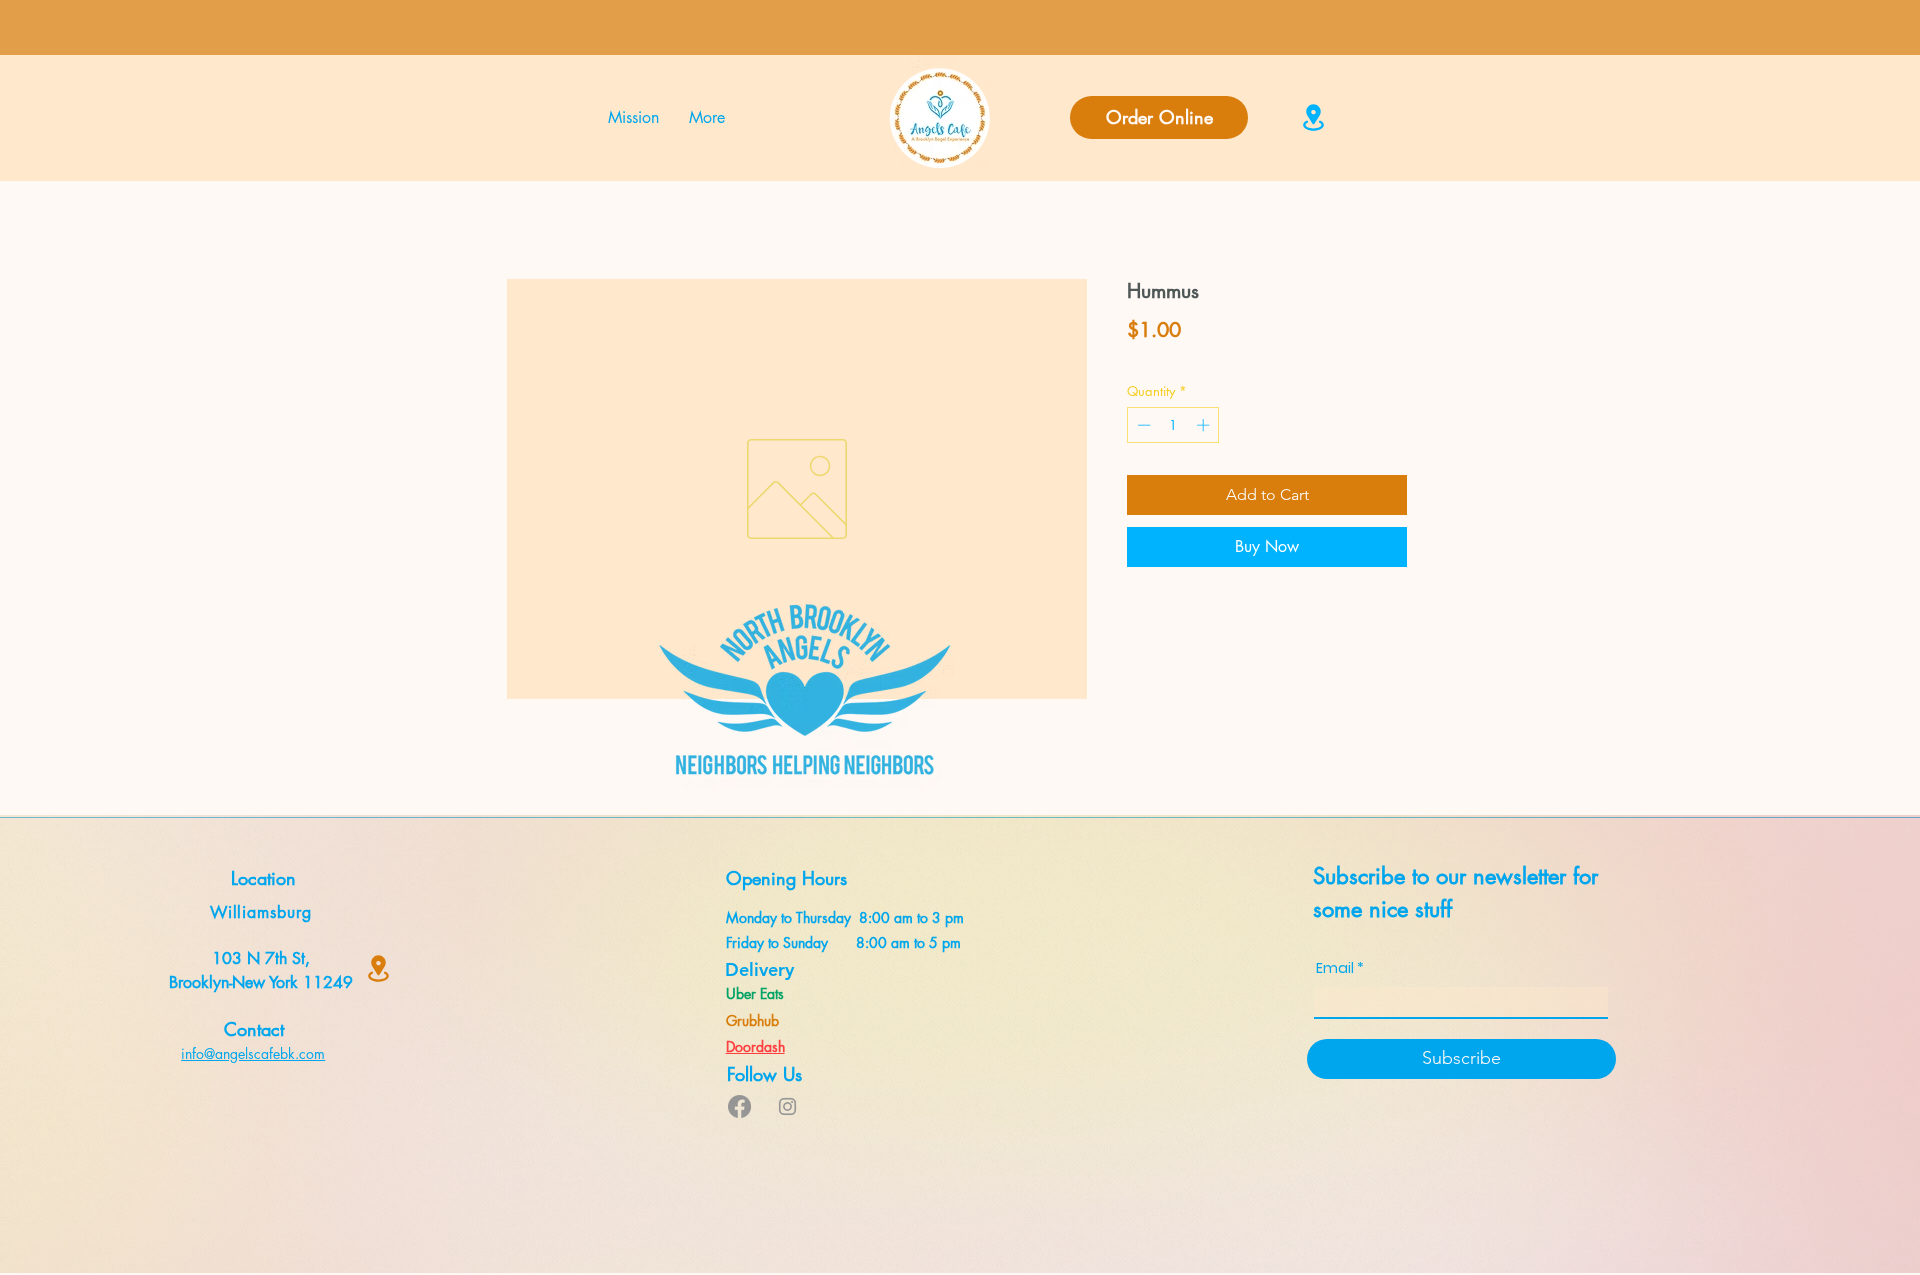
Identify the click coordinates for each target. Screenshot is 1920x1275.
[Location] (1313, 117)
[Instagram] (787, 1106)
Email (1335, 968)
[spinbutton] (1173, 425)
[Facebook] (739, 1106)
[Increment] (1205, 425)
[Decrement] (1142, 425)
